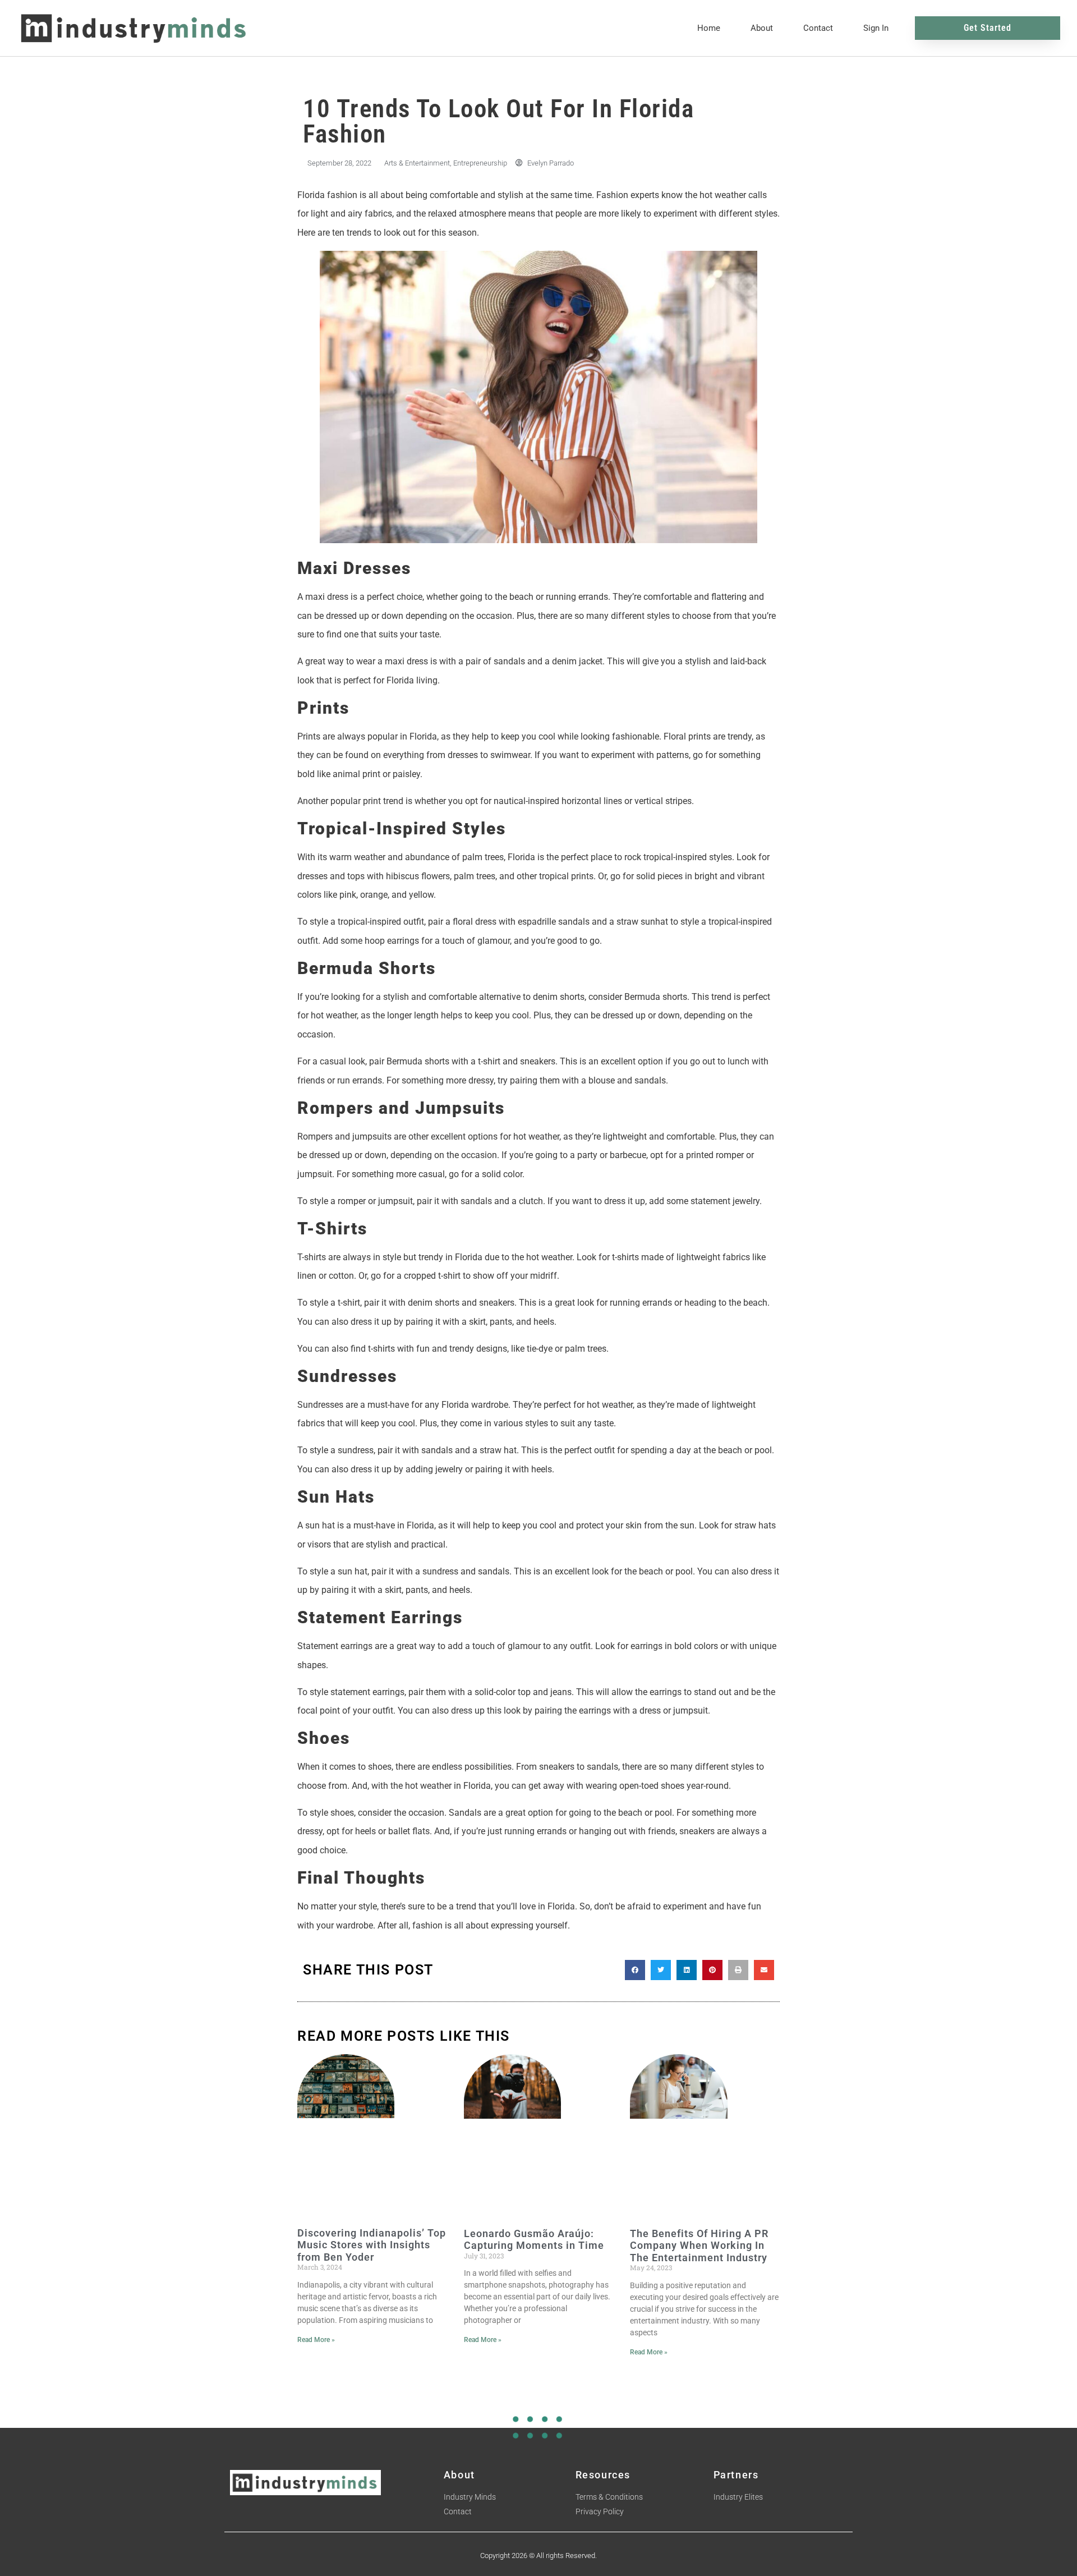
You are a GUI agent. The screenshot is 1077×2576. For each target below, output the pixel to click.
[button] (635, 1970)
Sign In (876, 28)
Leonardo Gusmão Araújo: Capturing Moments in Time (534, 2240)
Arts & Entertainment (417, 163)
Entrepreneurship (480, 163)
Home (709, 28)
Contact (818, 28)
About (762, 28)
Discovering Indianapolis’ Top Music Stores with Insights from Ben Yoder (372, 2245)
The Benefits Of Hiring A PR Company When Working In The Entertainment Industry (699, 2246)
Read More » (316, 2340)
